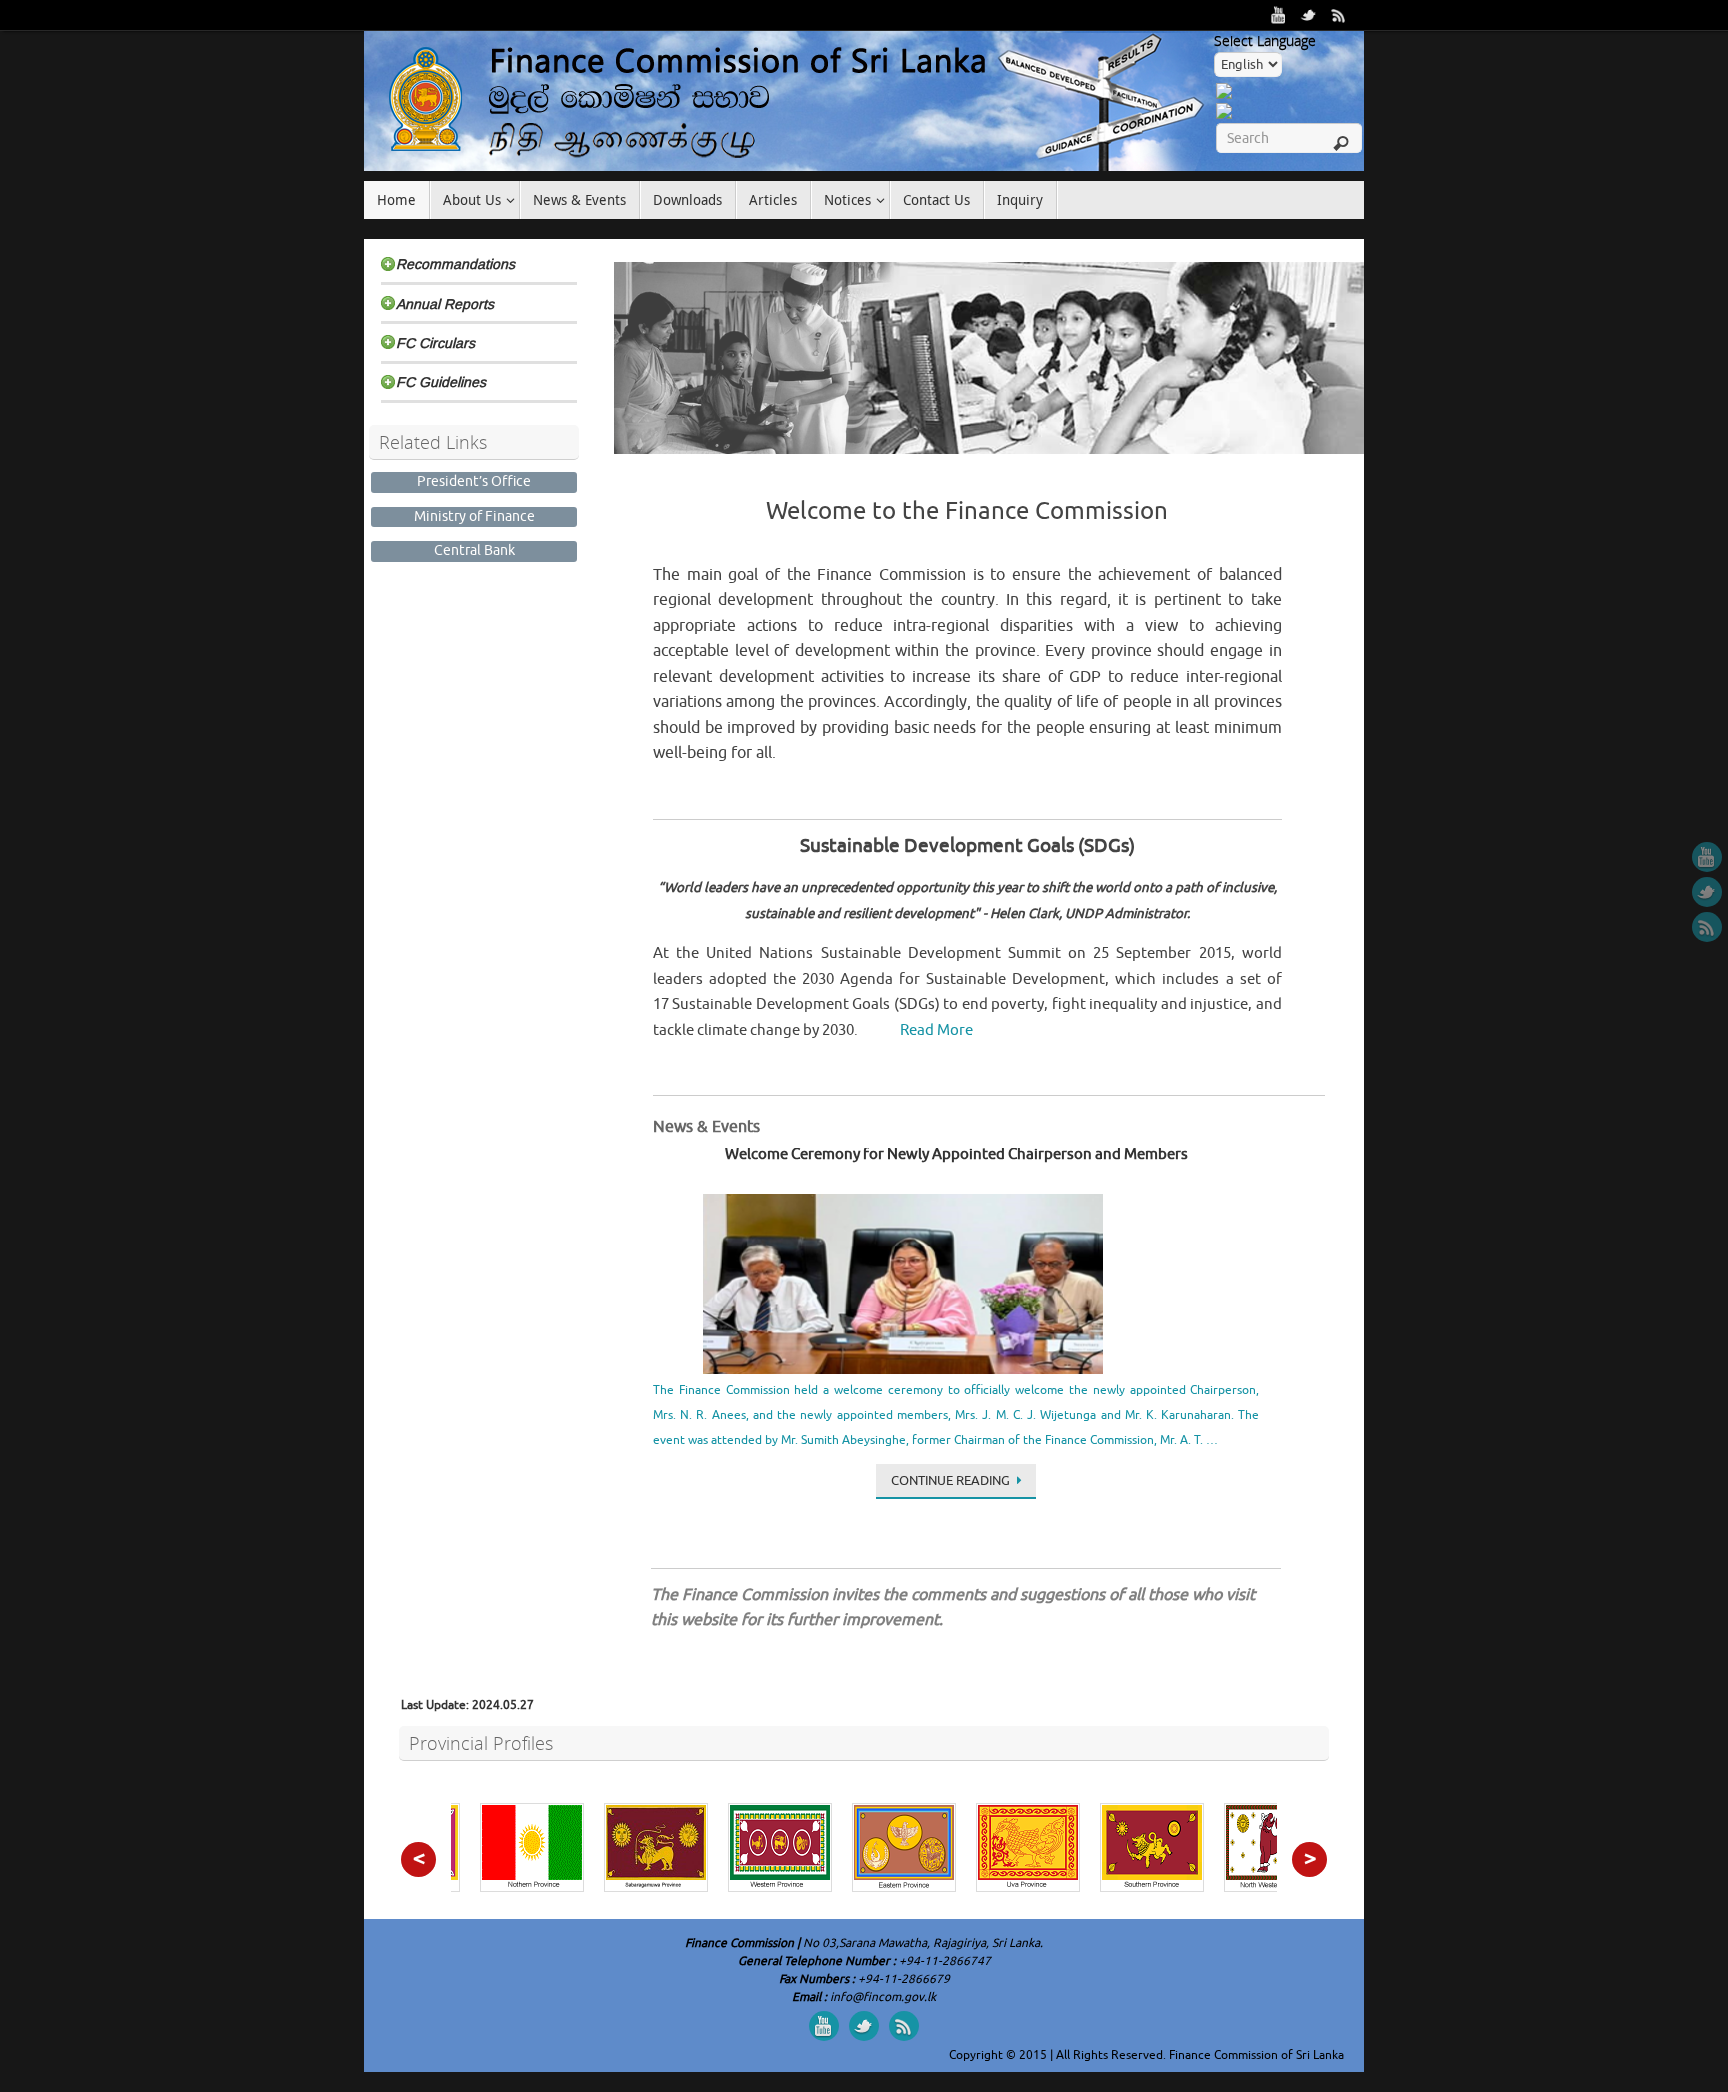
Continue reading (950, 1480)
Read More (936, 1030)
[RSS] (1339, 15)
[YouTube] (1279, 15)
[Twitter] (1309, 15)
